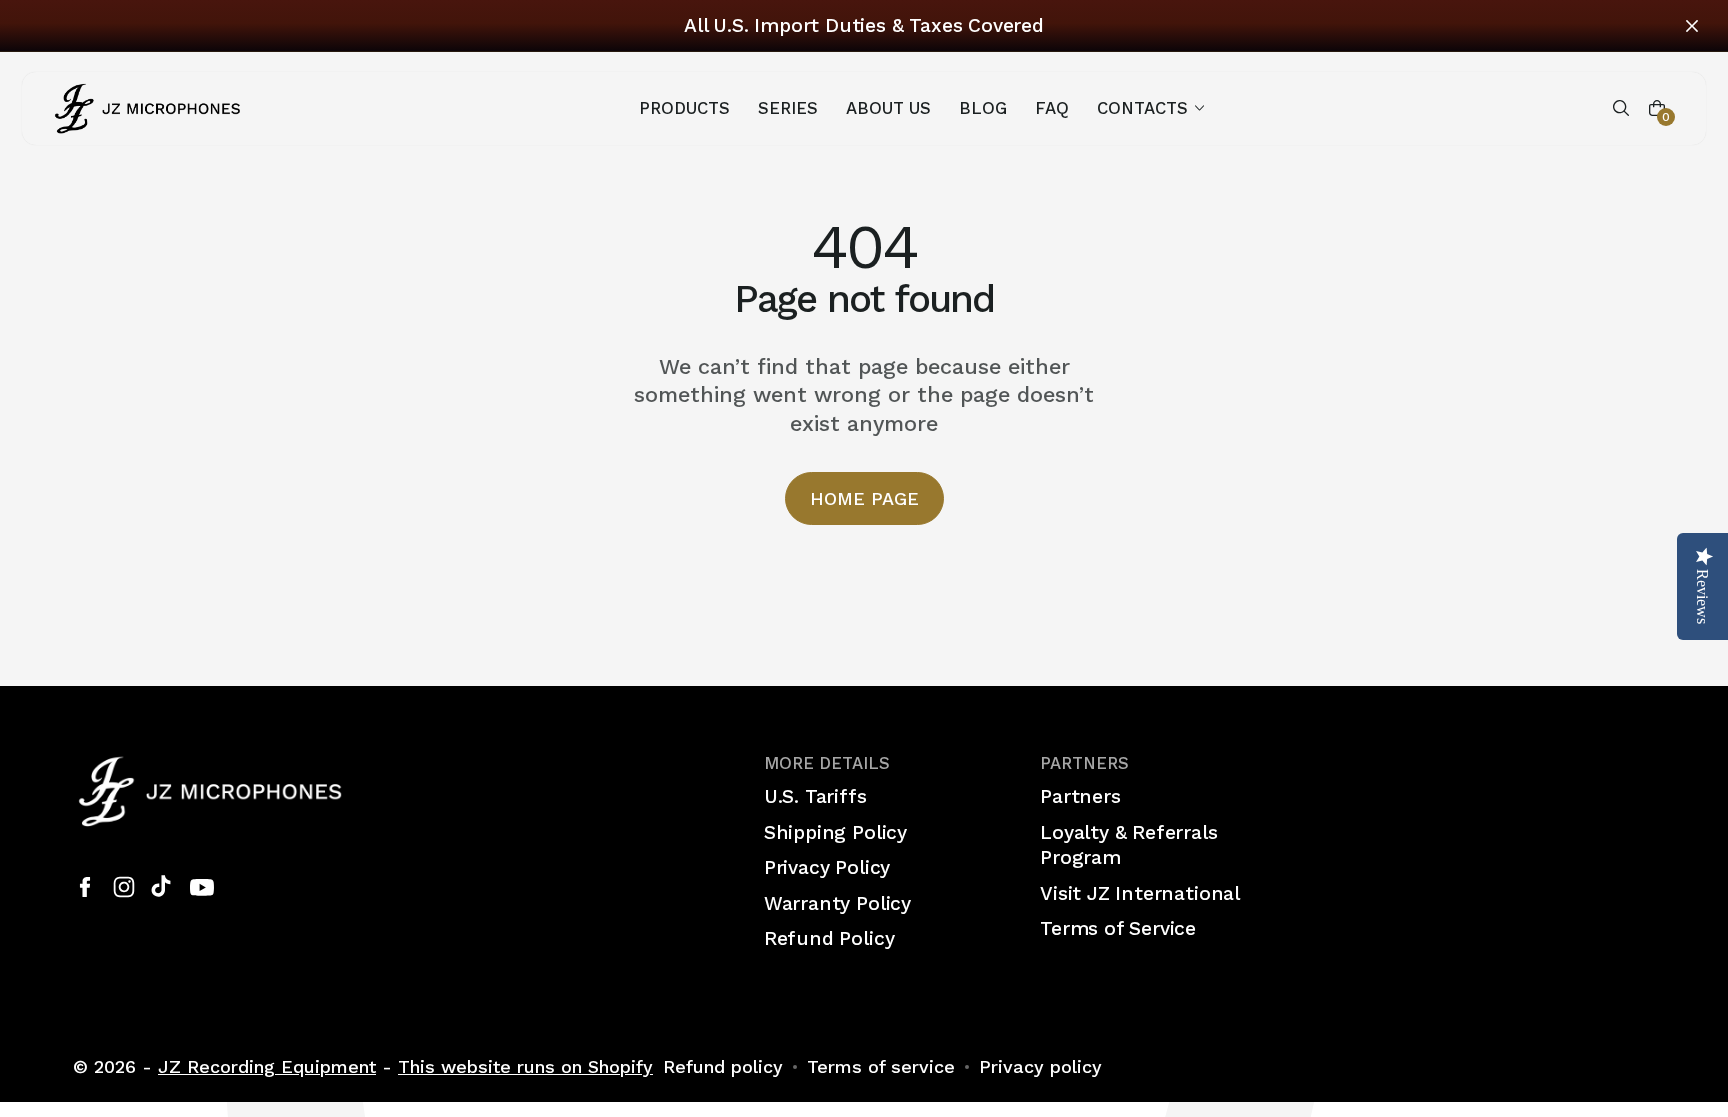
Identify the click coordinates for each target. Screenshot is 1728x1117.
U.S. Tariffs (815, 796)
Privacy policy (1040, 1066)
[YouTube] (202, 887)
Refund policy (723, 1066)
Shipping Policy (835, 832)
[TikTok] (163, 887)
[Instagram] (124, 887)
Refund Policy (829, 938)
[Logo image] (148, 107)
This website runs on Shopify (525, 1066)
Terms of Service (1118, 928)
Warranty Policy (837, 903)
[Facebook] (85, 887)
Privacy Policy (827, 867)
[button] (1152, 108)
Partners (1080, 796)
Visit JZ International (1140, 893)
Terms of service (881, 1066)
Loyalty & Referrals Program (1128, 845)
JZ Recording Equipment (267, 1066)
